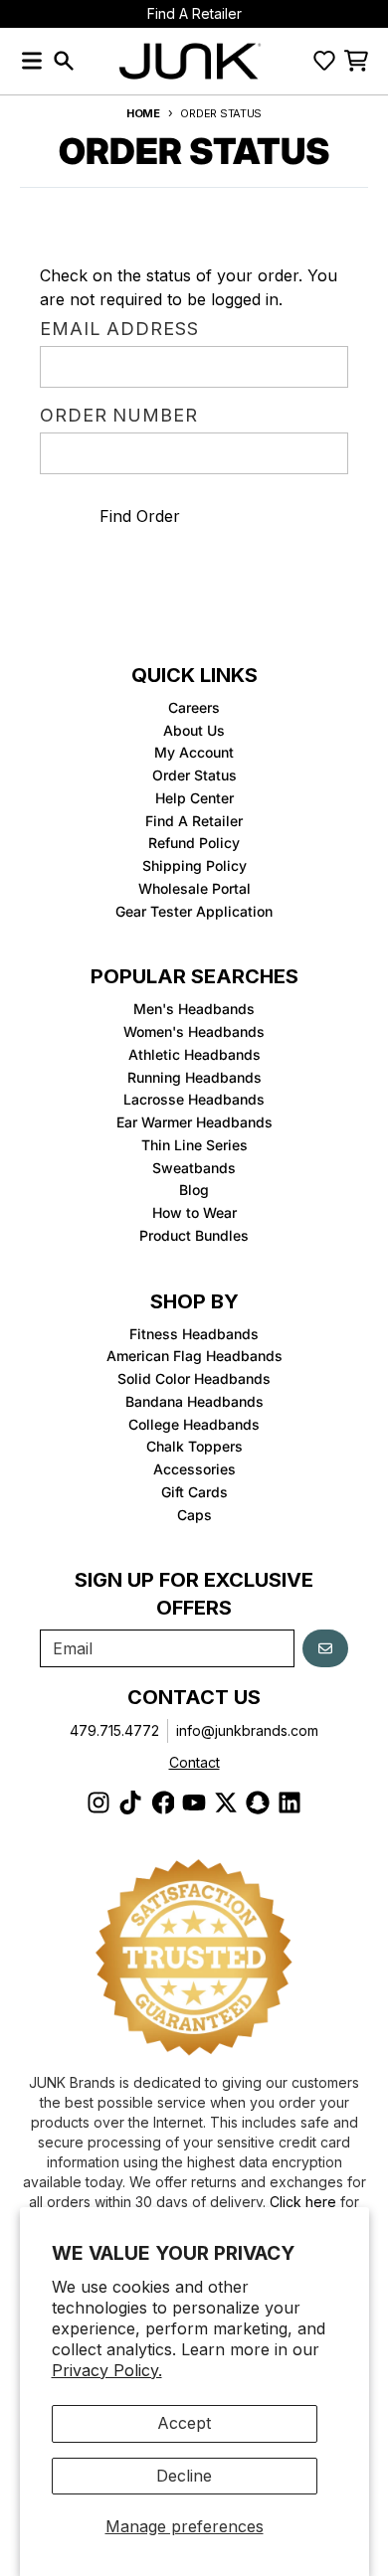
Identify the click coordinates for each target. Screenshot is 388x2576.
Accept (184, 2423)
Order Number (119, 417)
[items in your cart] (356, 61)
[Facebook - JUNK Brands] (162, 1803)
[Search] (64, 61)
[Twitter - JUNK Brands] (226, 1803)
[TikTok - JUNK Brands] (130, 1803)
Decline (184, 2476)
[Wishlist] (324, 61)
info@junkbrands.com (247, 1730)
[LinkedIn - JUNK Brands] (290, 1803)
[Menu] (32, 61)
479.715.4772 (114, 1730)
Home (143, 113)
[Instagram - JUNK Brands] (98, 1803)
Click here (303, 2202)
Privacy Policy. (107, 2370)
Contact (194, 1762)
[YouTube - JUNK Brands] (194, 1803)
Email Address (119, 330)
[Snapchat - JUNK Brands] (258, 1803)
